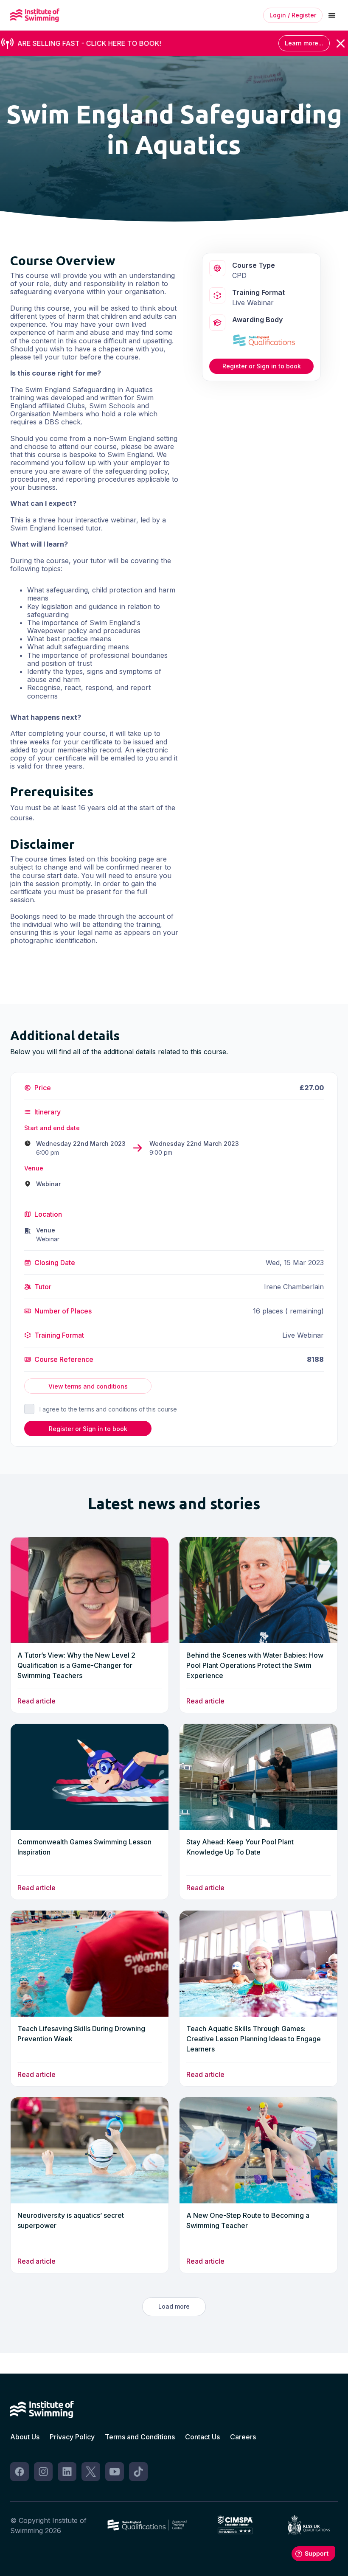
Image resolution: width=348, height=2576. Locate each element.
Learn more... (304, 43)
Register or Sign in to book (262, 366)
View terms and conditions (88, 1386)
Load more (174, 2306)
